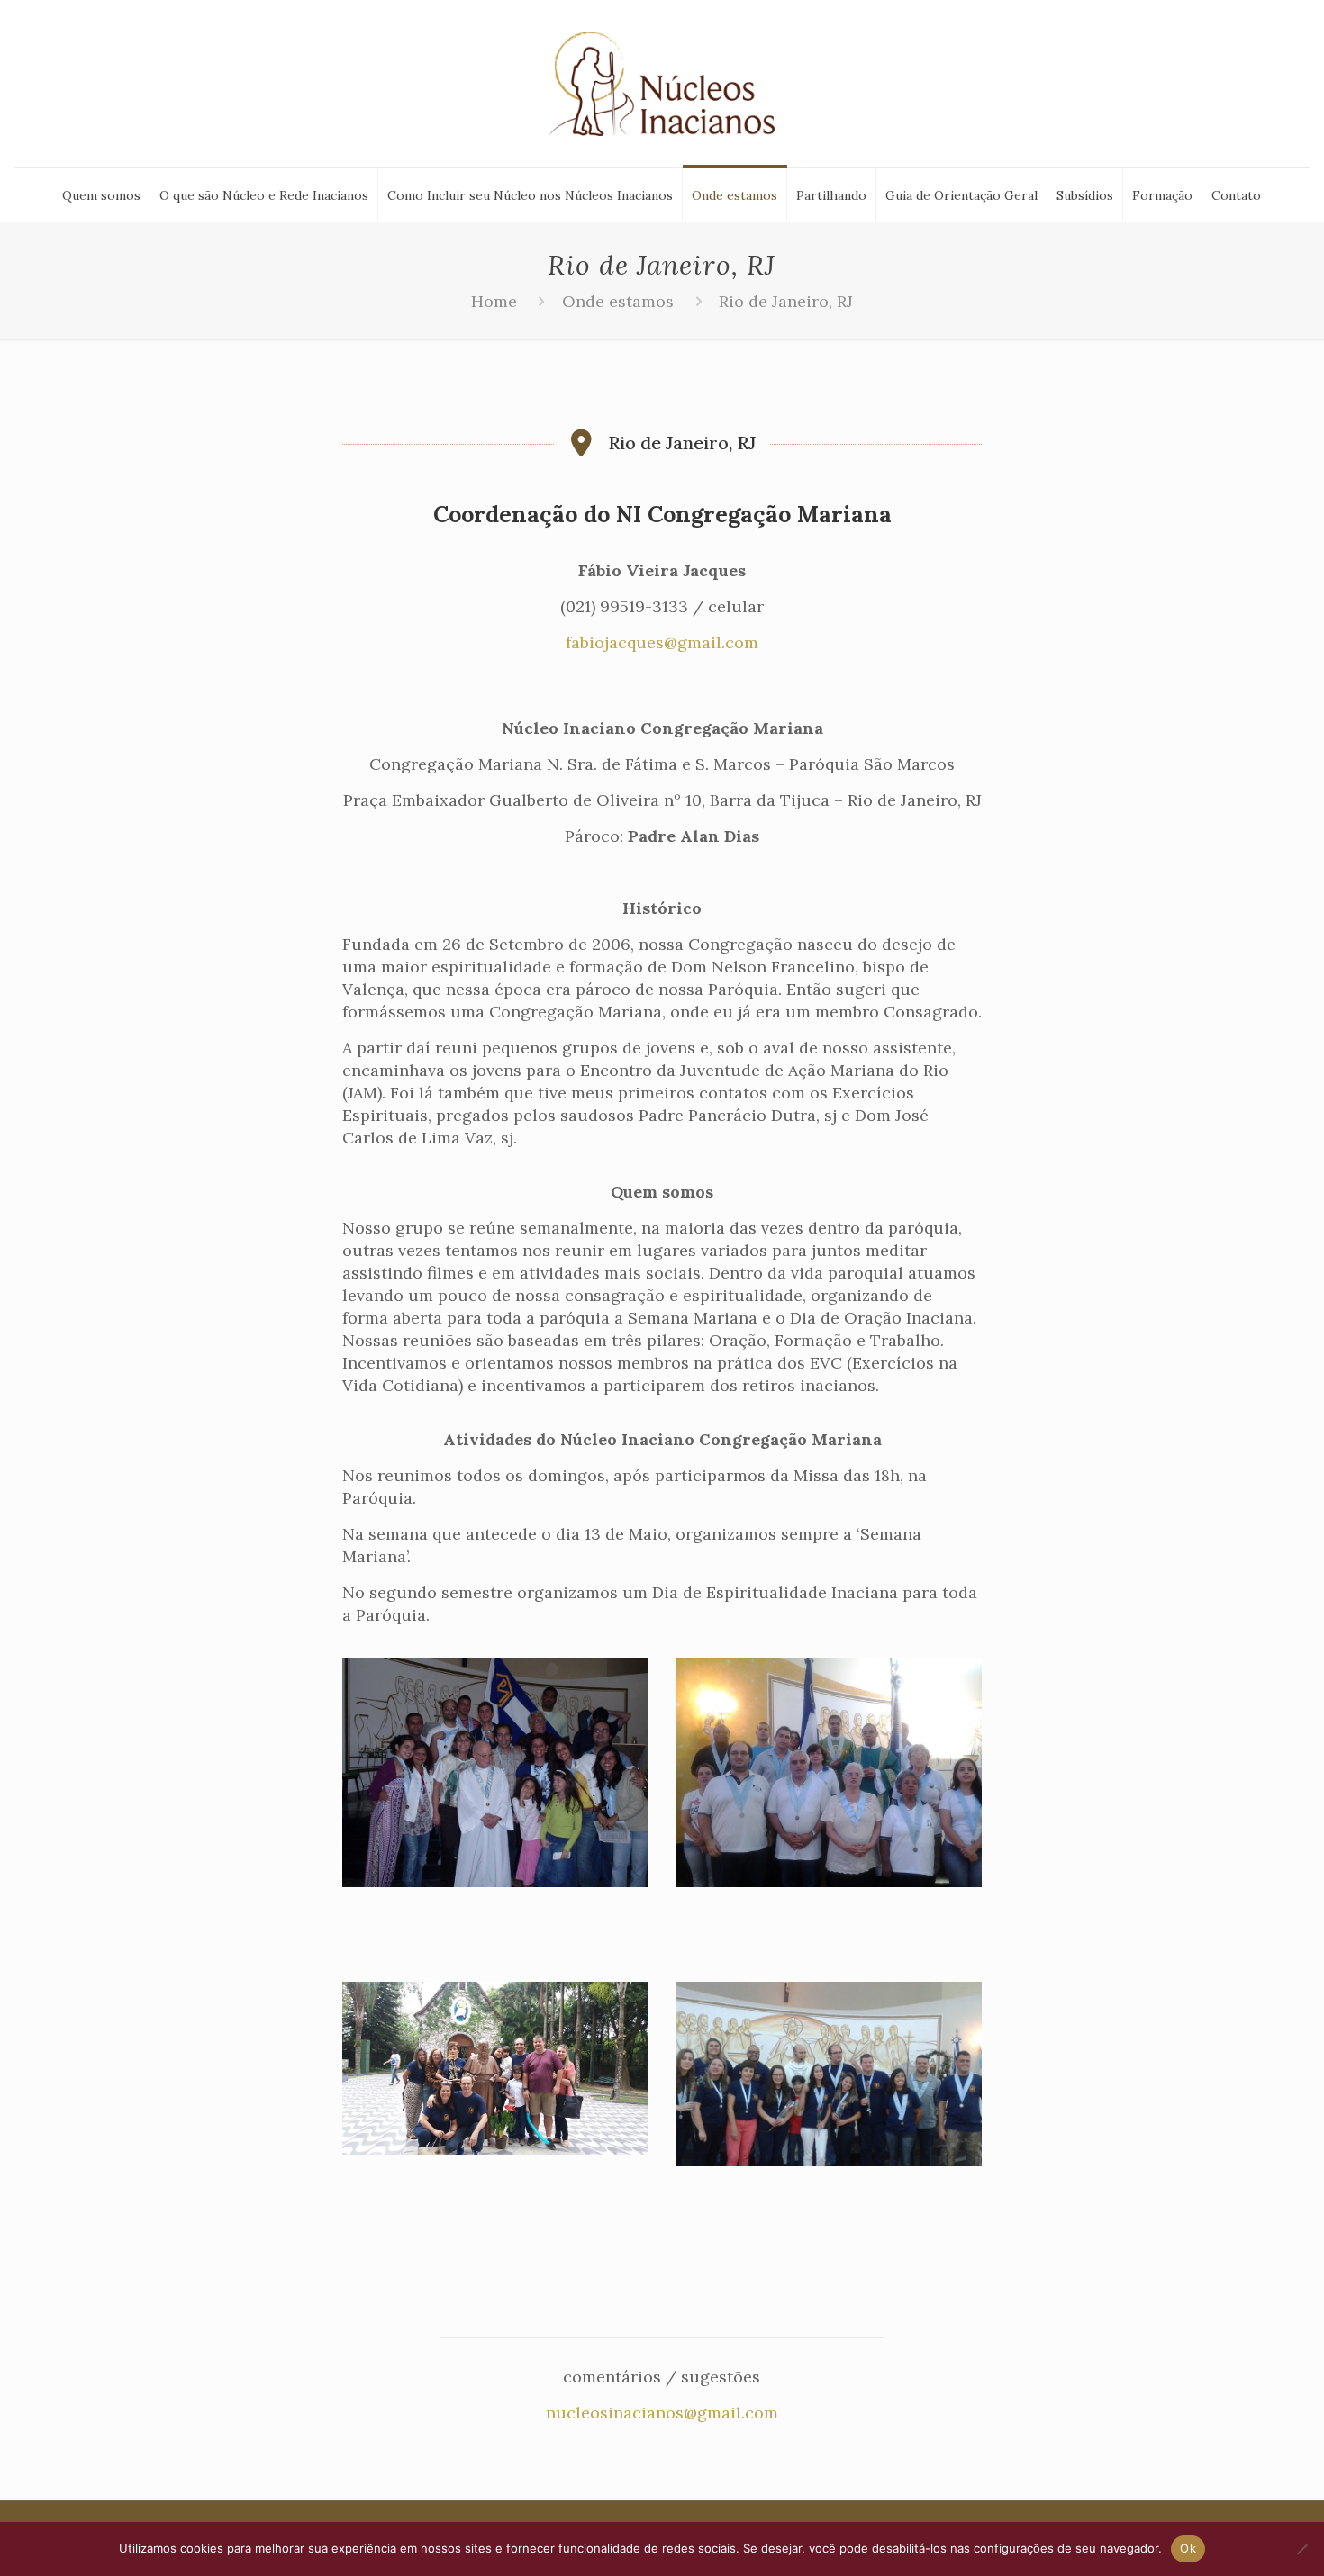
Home (494, 301)
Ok (1188, 2548)
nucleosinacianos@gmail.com (662, 2413)
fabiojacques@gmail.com (662, 642)
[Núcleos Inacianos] (662, 84)
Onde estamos (618, 301)
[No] (1301, 2549)
